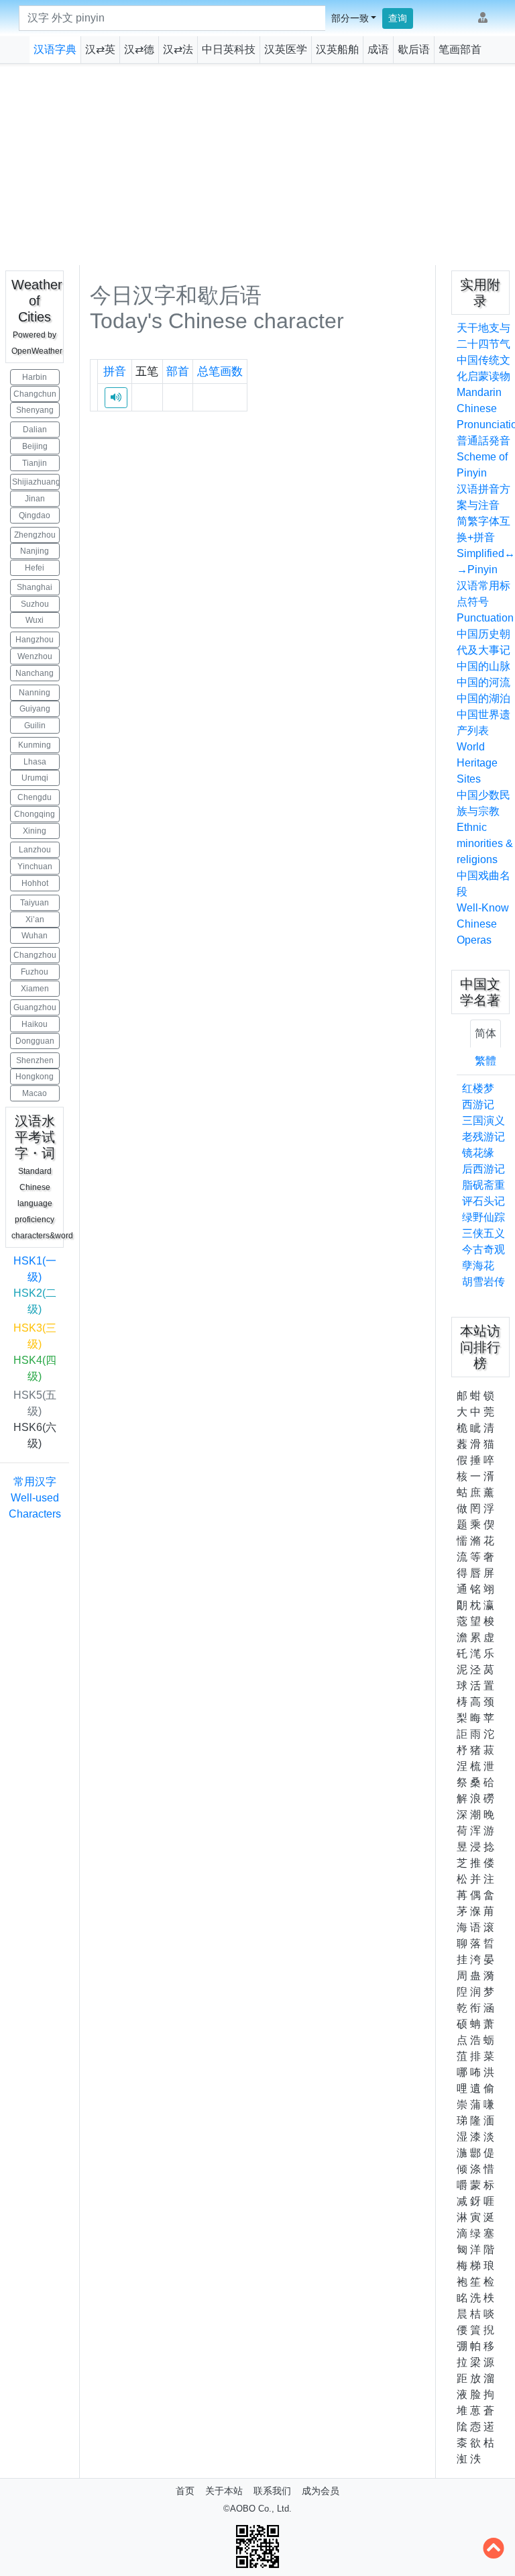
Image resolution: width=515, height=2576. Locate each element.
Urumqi (35, 778)
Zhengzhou (35, 535)
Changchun (35, 394)
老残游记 (483, 1137)
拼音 (115, 371)
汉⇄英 (100, 49)
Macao (35, 1093)
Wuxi (35, 620)
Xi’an (35, 920)
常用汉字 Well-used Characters (35, 1498)
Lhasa (35, 762)
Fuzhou (35, 972)
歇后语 (414, 49)
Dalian (35, 430)
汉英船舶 (337, 49)
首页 (185, 2491)
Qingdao (35, 515)
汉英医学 (286, 49)
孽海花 (478, 1266)
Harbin (35, 377)
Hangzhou (35, 640)
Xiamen (35, 989)
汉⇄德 (139, 49)
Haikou (35, 1024)
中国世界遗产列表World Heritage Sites (483, 747)
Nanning (35, 693)
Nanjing (35, 551)
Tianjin (35, 463)
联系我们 (272, 2491)
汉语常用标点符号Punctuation (485, 602)
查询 (398, 18)
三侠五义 (483, 1233)
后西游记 (483, 1169)
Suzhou (35, 604)
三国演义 (483, 1121)
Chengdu (35, 797)
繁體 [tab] (485, 1061)
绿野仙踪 (483, 1217)
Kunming (35, 745)
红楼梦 (478, 1088)
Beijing (35, 446)
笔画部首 (460, 49)
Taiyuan (35, 903)
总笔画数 (220, 371)
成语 (378, 49)
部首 (178, 371)
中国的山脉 (483, 666)
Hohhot (35, 883)
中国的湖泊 (483, 698)
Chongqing (35, 814)
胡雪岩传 (483, 1282)
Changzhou (35, 955)
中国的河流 (483, 682)
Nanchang (35, 673)
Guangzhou (35, 1007)
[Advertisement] (257, 164)
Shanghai (35, 587)
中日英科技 (229, 49)
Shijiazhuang (36, 482)
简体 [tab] (485, 1033)
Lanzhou (35, 850)
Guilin (35, 726)
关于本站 (224, 2491)
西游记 (478, 1104)
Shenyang (35, 410)
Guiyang (35, 709)
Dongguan (35, 1041)
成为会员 (321, 2491)
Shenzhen (35, 1060)
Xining (35, 831)
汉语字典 (55, 49)
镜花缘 (478, 1153)
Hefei (35, 568)
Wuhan (35, 936)
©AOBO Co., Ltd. (257, 2509)
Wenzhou (35, 656)
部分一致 (350, 18)
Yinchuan (35, 866)
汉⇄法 (178, 49)
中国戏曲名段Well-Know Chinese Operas (483, 908)
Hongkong (35, 1077)
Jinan (35, 499)
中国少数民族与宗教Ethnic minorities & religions (485, 827)
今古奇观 (483, 1249)
